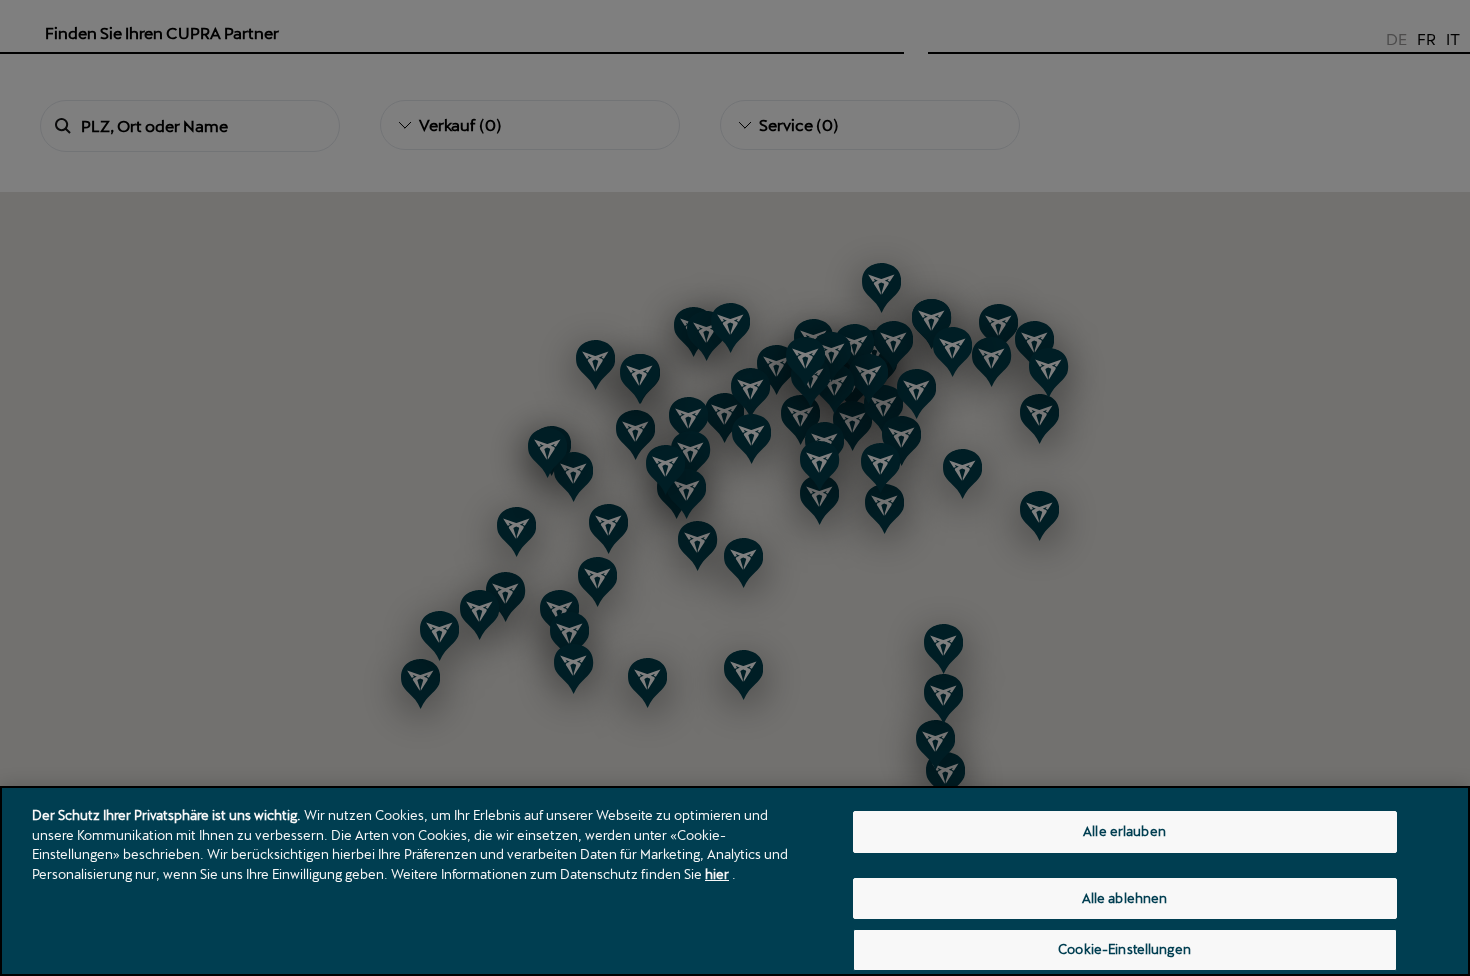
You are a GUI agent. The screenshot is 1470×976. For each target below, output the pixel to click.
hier (717, 874)
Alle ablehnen (1125, 898)
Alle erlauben (1124, 831)
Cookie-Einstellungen (1124, 949)
